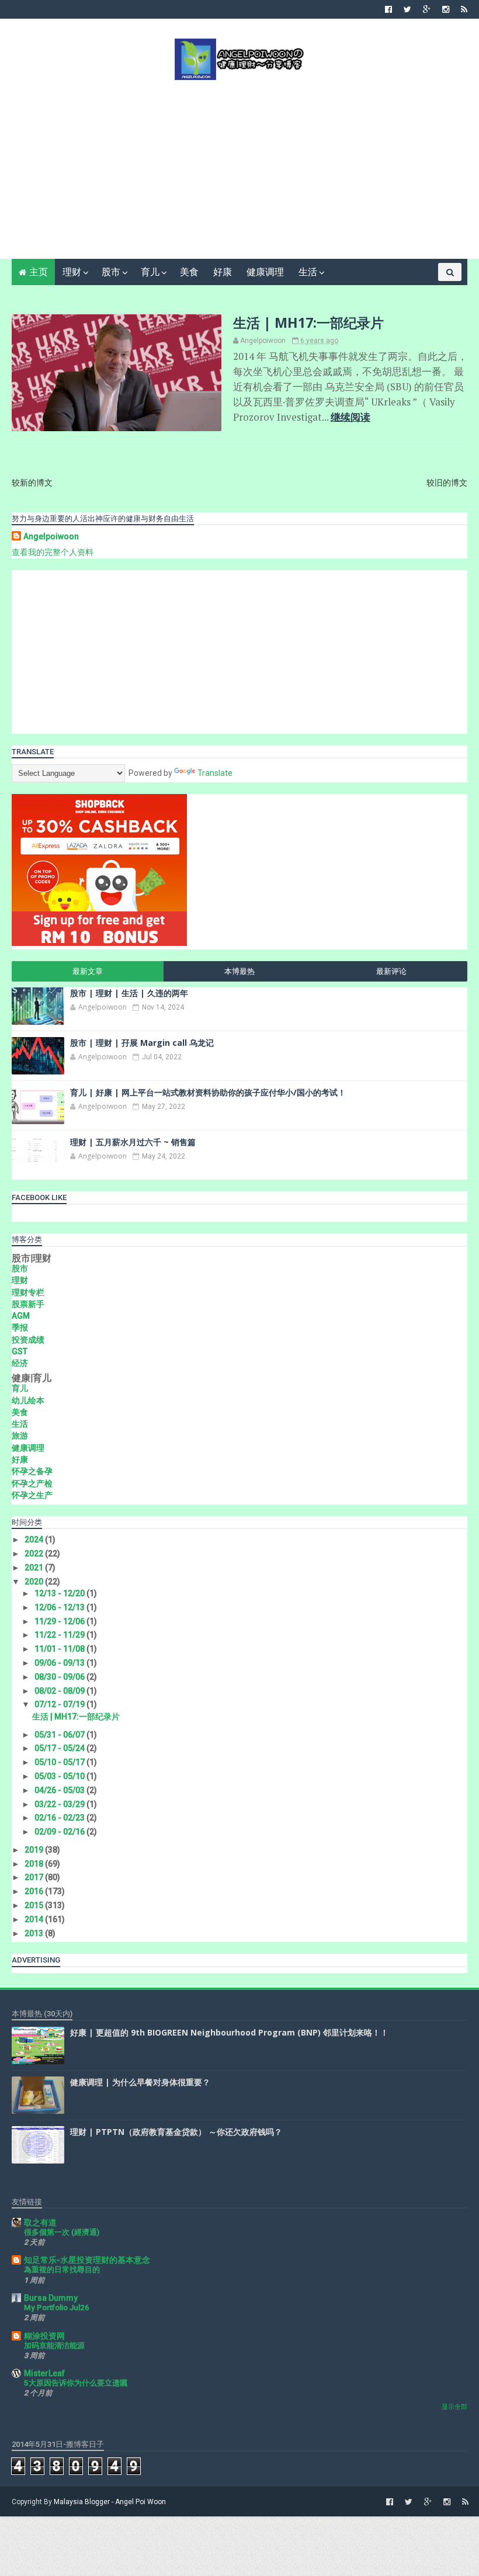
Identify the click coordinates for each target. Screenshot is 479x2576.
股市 (111, 272)
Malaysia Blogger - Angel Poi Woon (110, 2502)
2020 (35, 1582)
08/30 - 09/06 (60, 1677)
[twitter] (407, 9)
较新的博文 (32, 483)
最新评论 (391, 971)
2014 (35, 1919)
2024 (35, 1540)
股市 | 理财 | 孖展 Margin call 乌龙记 (142, 1043)
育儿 (150, 272)
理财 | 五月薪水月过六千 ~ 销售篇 (133, 1142)
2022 (35, 1554)
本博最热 (239, 971)
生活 (308, 272)
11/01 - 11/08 (60, 1649)
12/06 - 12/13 (60, 1607)
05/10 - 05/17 (60, 1762)
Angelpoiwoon (51, 536)
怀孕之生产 (32, 1495)
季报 (20, 1327)
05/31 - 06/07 (60, 1735)
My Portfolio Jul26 (57, 2308)
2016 (35, 1891)
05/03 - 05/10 (60, 1776)
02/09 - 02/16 (60, 1832)
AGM (21, 1316)
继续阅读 (350, 417)
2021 (35, 1568)
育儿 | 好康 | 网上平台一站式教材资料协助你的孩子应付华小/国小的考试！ (208, 1092)
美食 (189, 272)
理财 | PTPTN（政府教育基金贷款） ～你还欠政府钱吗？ (176, 2132)
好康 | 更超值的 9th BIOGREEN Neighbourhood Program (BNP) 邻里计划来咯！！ (229, 2032)
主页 (39, 272)
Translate (215, 773)
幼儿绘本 (28, 1400)
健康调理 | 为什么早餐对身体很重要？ (140, 2082)
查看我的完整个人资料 (53, 552)
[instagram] (446, 9)
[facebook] (388, 9)
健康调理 (265, 272)
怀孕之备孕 (32, 1471)
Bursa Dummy (51, 2298)
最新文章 (88, 971)
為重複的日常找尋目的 (62, 2270)
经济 (20, 1363)
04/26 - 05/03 (60, 1790)
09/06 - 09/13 (60, 1663)
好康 (223, 272)
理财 (72, 272)
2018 (35, 1864)
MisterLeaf (44, 2373)
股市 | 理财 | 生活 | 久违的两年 (129, 993)
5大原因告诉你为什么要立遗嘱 (76, 2383)
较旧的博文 (447, 483)
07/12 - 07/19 (60, 1704)
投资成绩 (28, 1340)
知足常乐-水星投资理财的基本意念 (87, 2260)
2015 (35, 1905)
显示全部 (454, 2407)
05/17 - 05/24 (60, 1748)
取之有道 (40, 2223)
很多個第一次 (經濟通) (62, 2232)
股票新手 (28, 1304)
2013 (35, 1933)
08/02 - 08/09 (60, 1691)
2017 (35, 1877)
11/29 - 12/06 (60, 1621)
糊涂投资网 (44, 2336)
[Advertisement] (240, 168)
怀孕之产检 (32, 1483)
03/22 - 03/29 (60, 1804)
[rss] (464, 9)
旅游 (20, 1436)
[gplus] (427, 9)
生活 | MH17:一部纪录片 (308, 323)
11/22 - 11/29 (60, 1635)
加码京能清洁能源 (54, 2346)
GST (20, 1351)
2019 (35, 1850)
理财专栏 (28, 1292)
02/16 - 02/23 (60, 1818)
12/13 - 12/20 (60, 1593)
